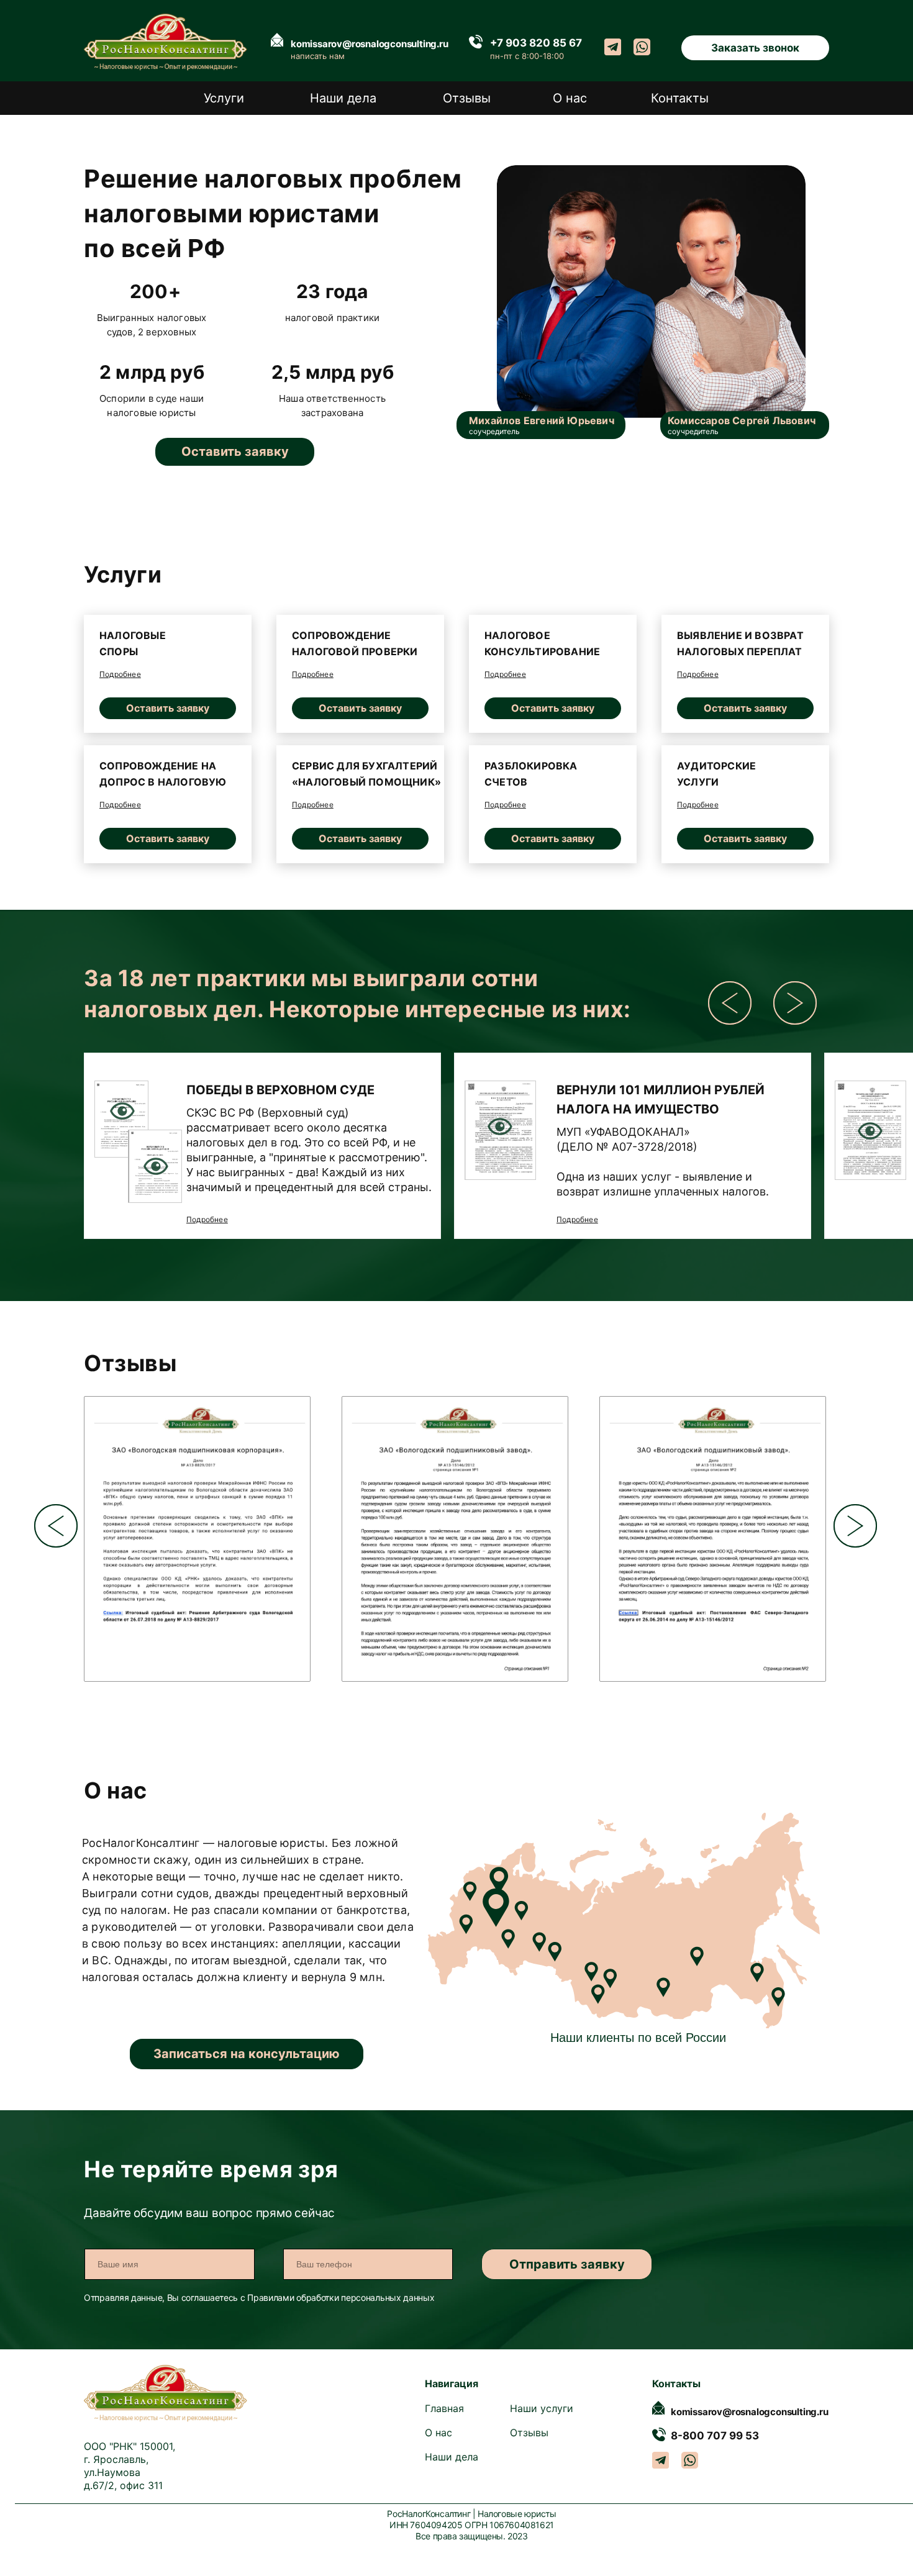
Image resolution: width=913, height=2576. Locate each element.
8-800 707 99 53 (715, 2436)
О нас (570, 98)
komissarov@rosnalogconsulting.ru (370, 44)
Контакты (680, 98)
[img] (500, 1130)
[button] (755, 48)
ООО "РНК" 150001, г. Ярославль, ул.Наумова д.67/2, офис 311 (129, 2466)
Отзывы (467, 98)
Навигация (452, 2383)
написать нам (318, 56)
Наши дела (343, 98)
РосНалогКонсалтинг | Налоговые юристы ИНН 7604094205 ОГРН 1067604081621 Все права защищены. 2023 (471, 2525)
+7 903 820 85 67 (536, 43)
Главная (444, 2408)
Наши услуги (542, 2408)
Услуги (224, 98)
